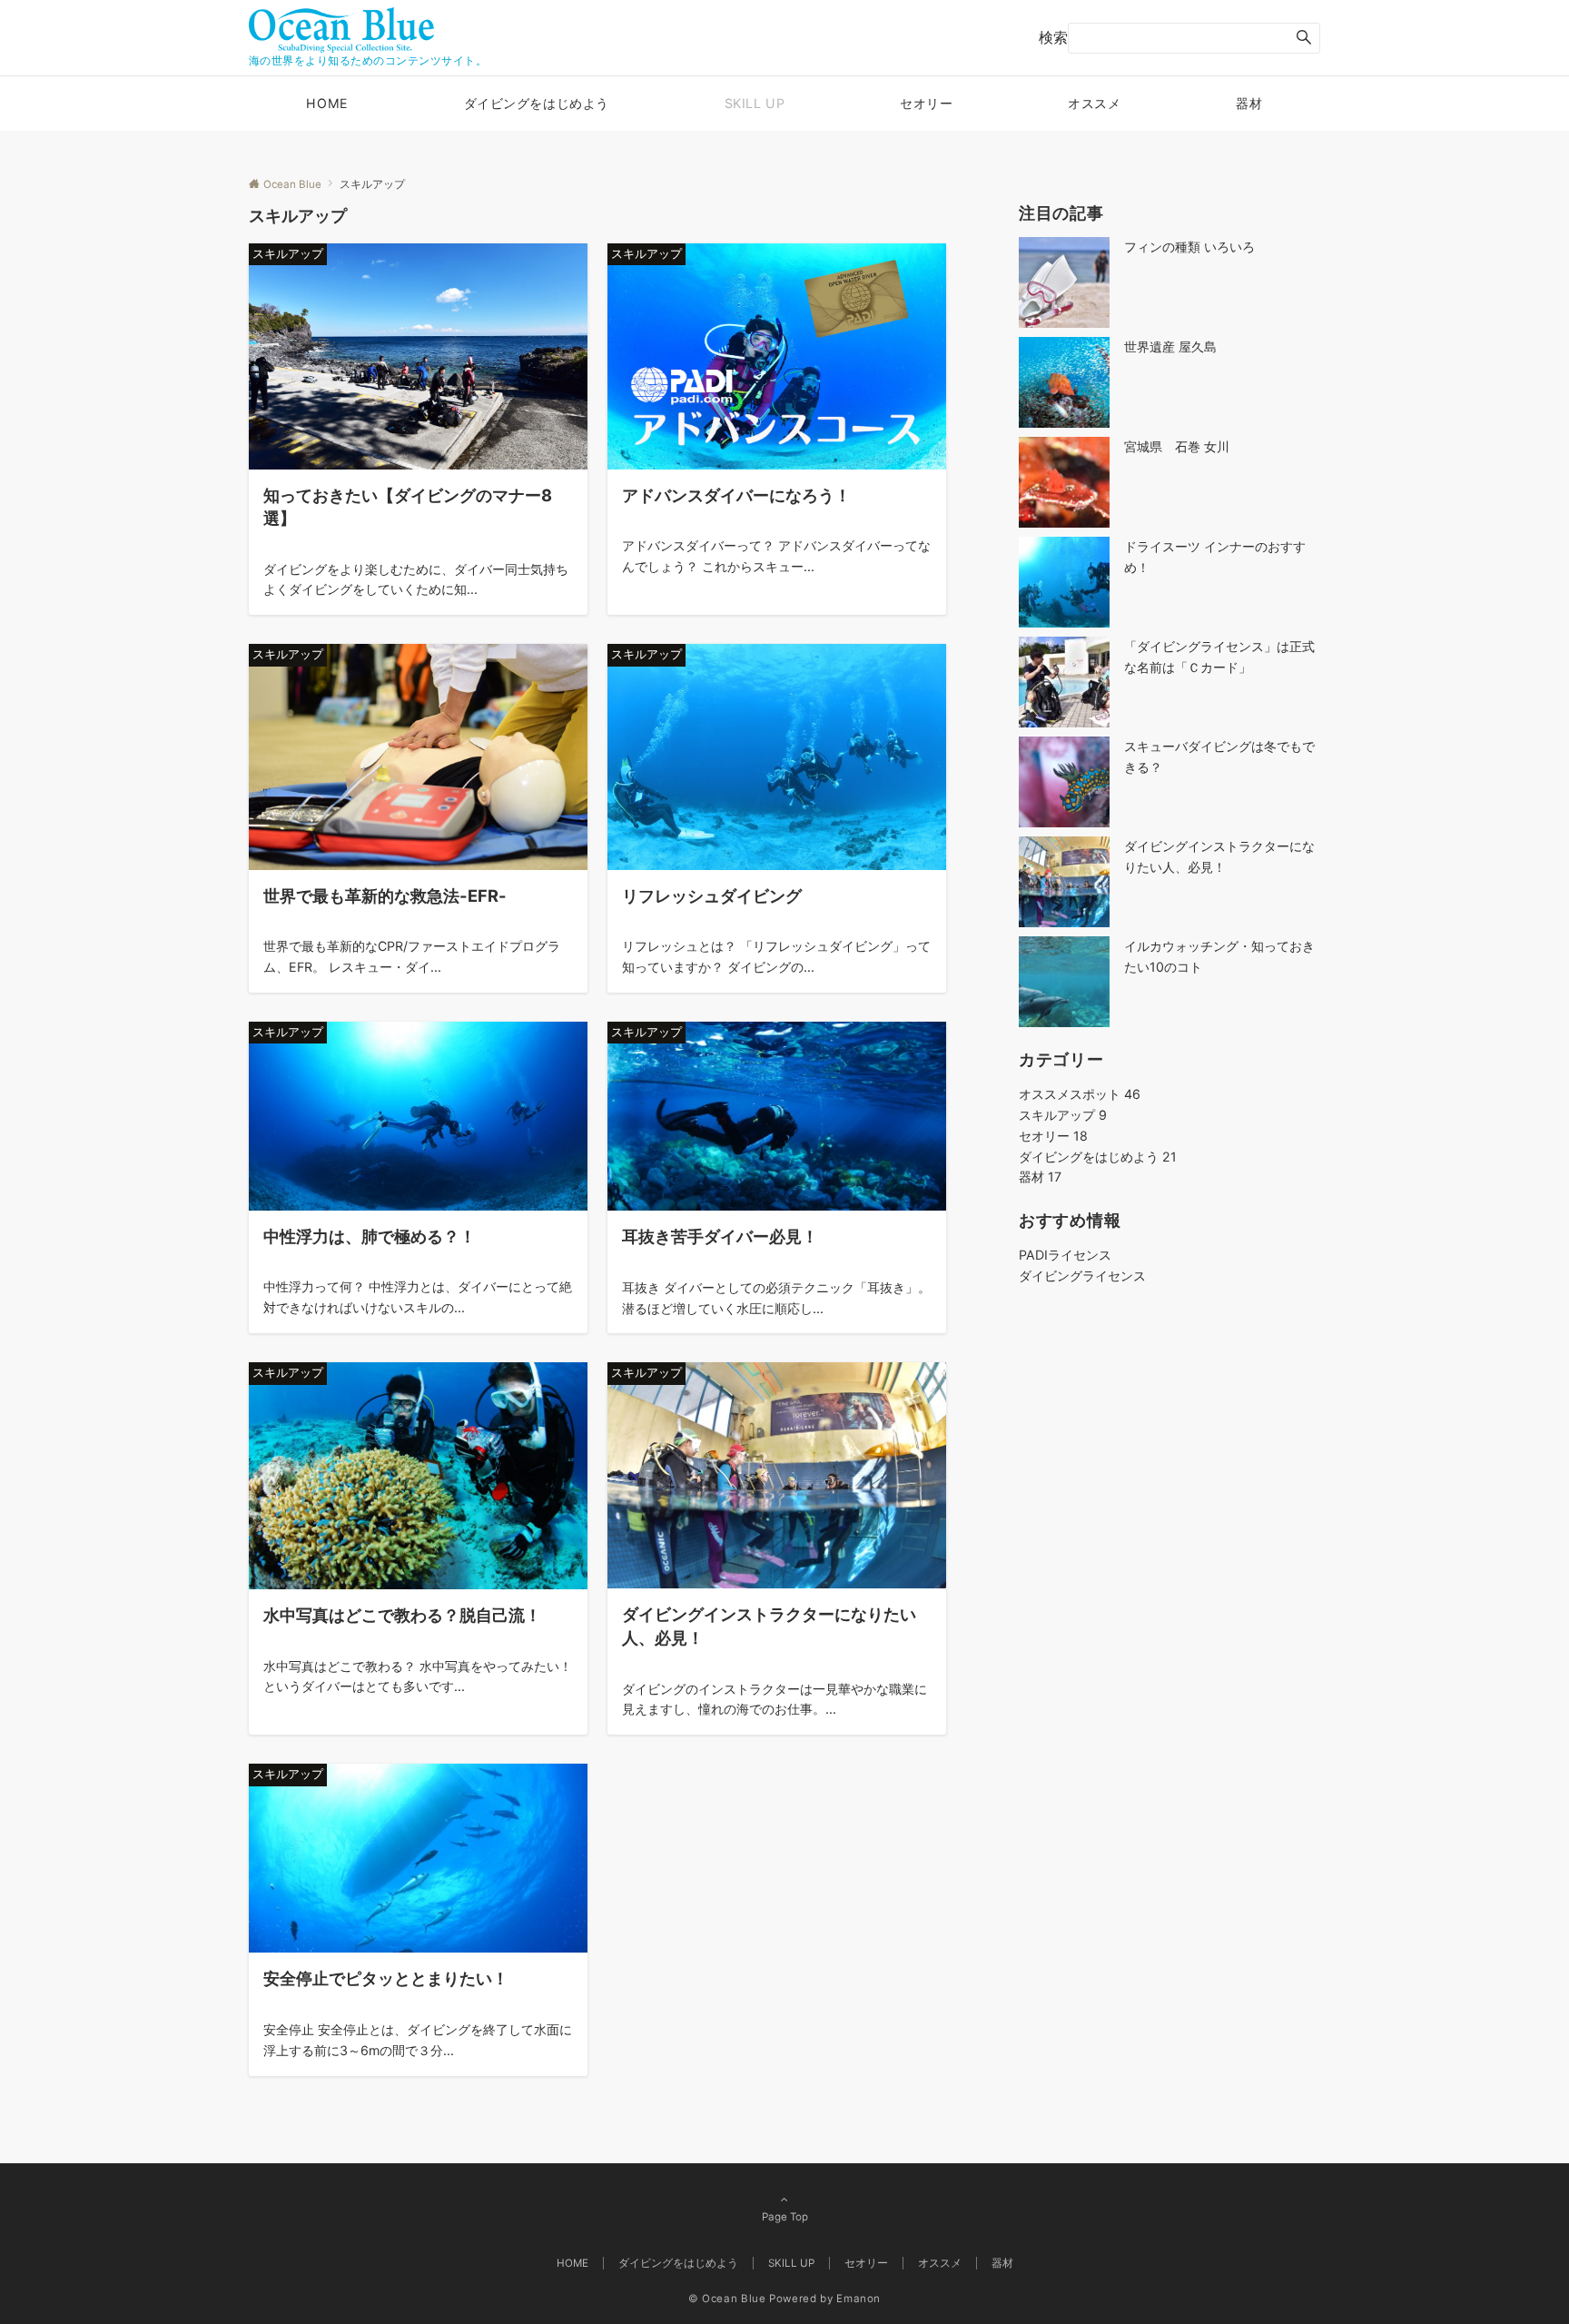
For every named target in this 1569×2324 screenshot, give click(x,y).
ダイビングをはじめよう (1098, 1157)
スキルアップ (1063, 1115)
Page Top (785, 2217)
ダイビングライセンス (1082, 1276)
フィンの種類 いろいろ (1189, 247)
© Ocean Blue (727, 2299)
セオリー (1053, 1136)
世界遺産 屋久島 (1170, 346)
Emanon (859, 2299)
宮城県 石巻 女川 (1177, 446)
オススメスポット (1080, 1094)
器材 (1040, 1177)
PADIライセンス (1065, 1255)
